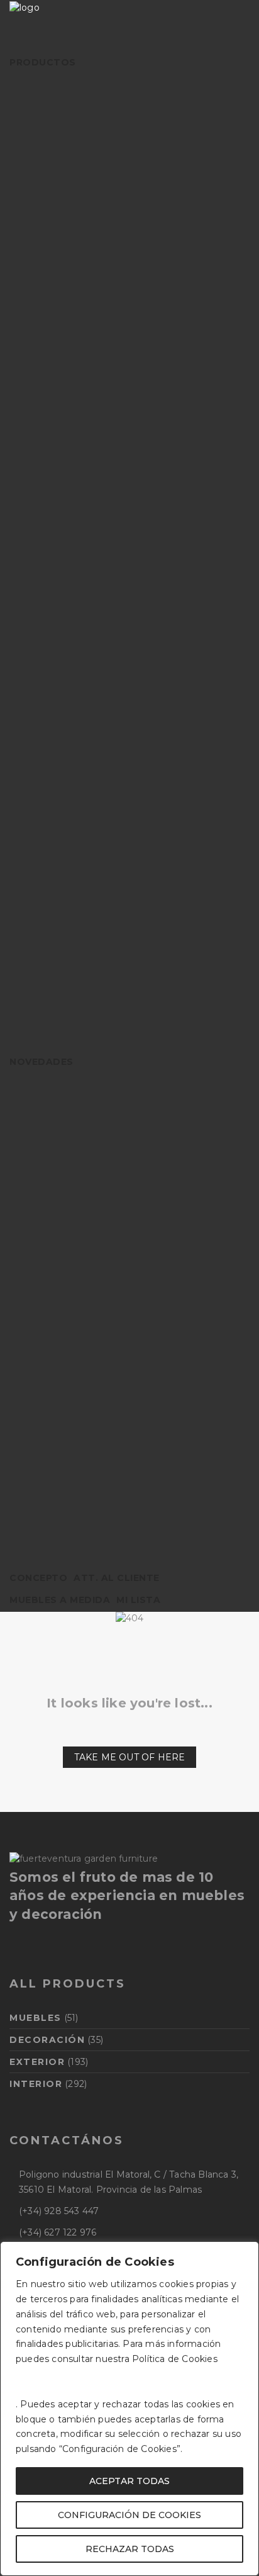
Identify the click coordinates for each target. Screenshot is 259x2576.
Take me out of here (130, 1757)
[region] (129, 2409)
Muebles (36, 2018)
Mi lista (138, 1600)
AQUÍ (28, 2374)
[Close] (246, 2252)
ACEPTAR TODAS (129, 2481)
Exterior (37, 2062)
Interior (36, 2084)
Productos (43, 62)
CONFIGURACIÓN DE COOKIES (129, 2515)
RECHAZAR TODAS (130, 2549)
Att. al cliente (117, 1578)
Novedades (41, 1062)
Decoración (47, 2040)
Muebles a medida (60, 1600)
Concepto (38, 1578)
